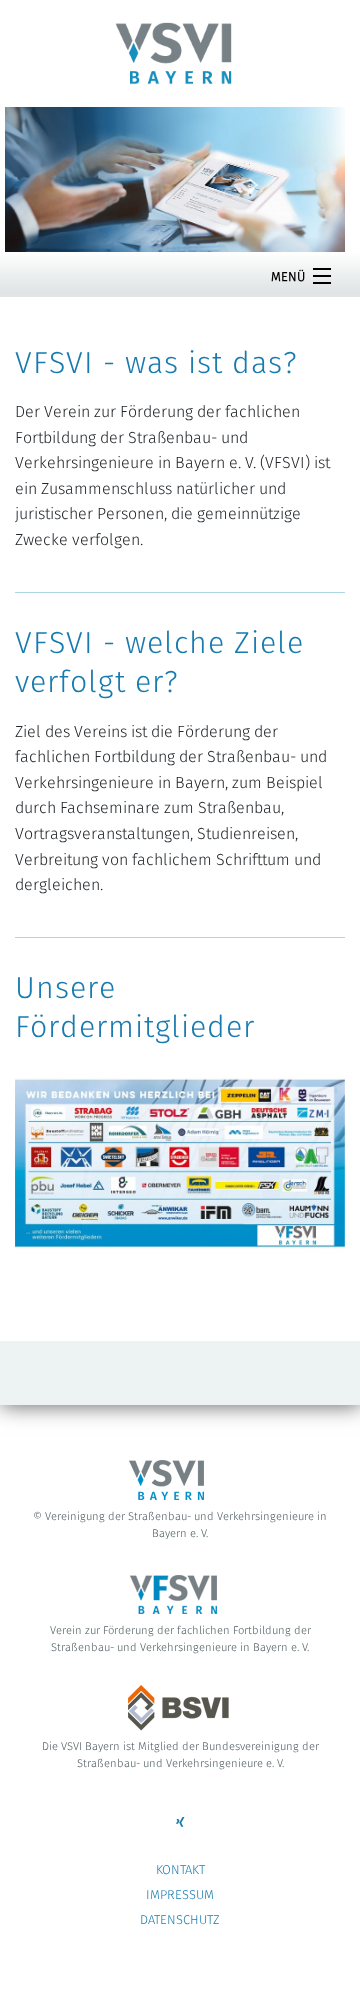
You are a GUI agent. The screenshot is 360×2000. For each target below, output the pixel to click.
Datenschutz (180, 1920)
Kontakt (180, 1870)
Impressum (180, 1895)
